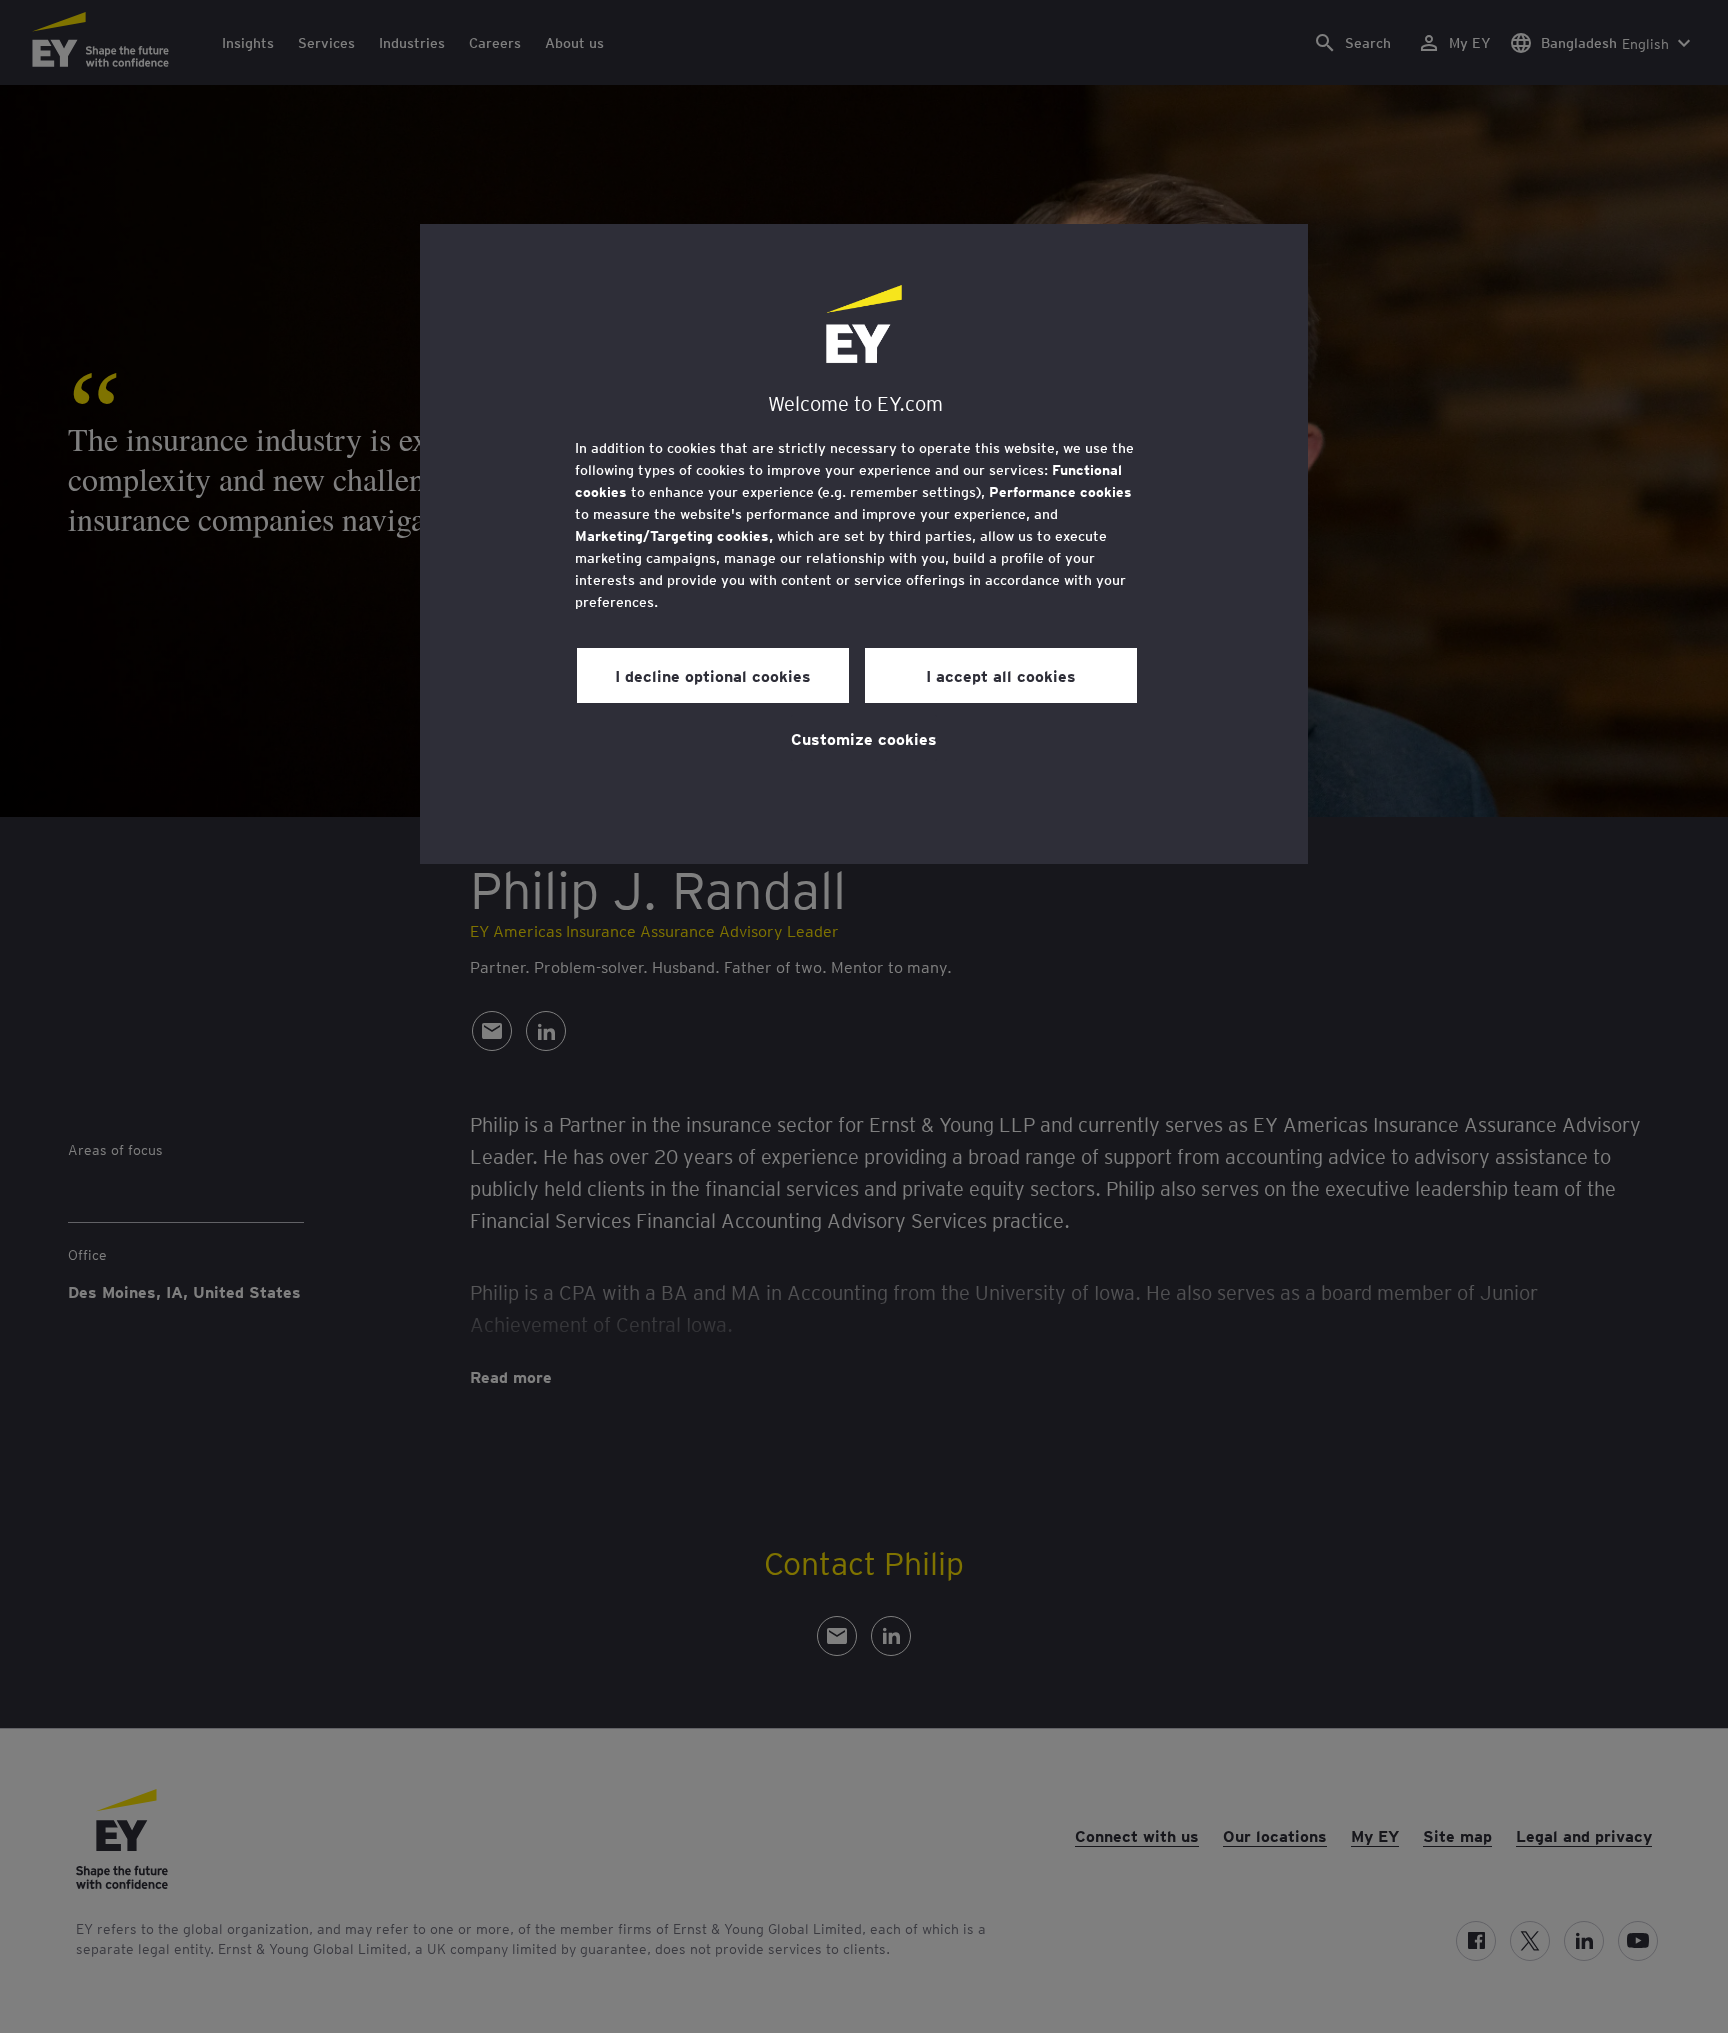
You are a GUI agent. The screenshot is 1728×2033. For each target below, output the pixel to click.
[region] (864, 544)
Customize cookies (864, 738)
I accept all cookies (1001, 675)
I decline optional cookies (713, 675)
